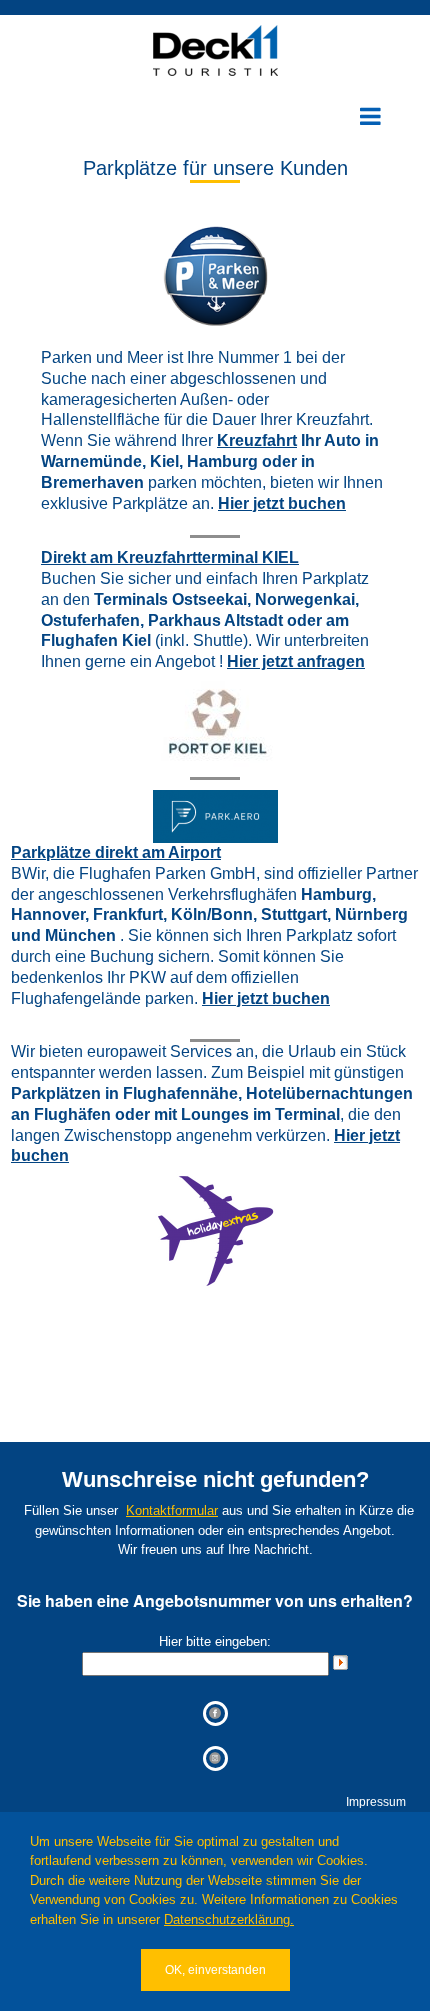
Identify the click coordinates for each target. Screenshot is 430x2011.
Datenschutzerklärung (227, 1919)
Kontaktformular (172, 1510)
